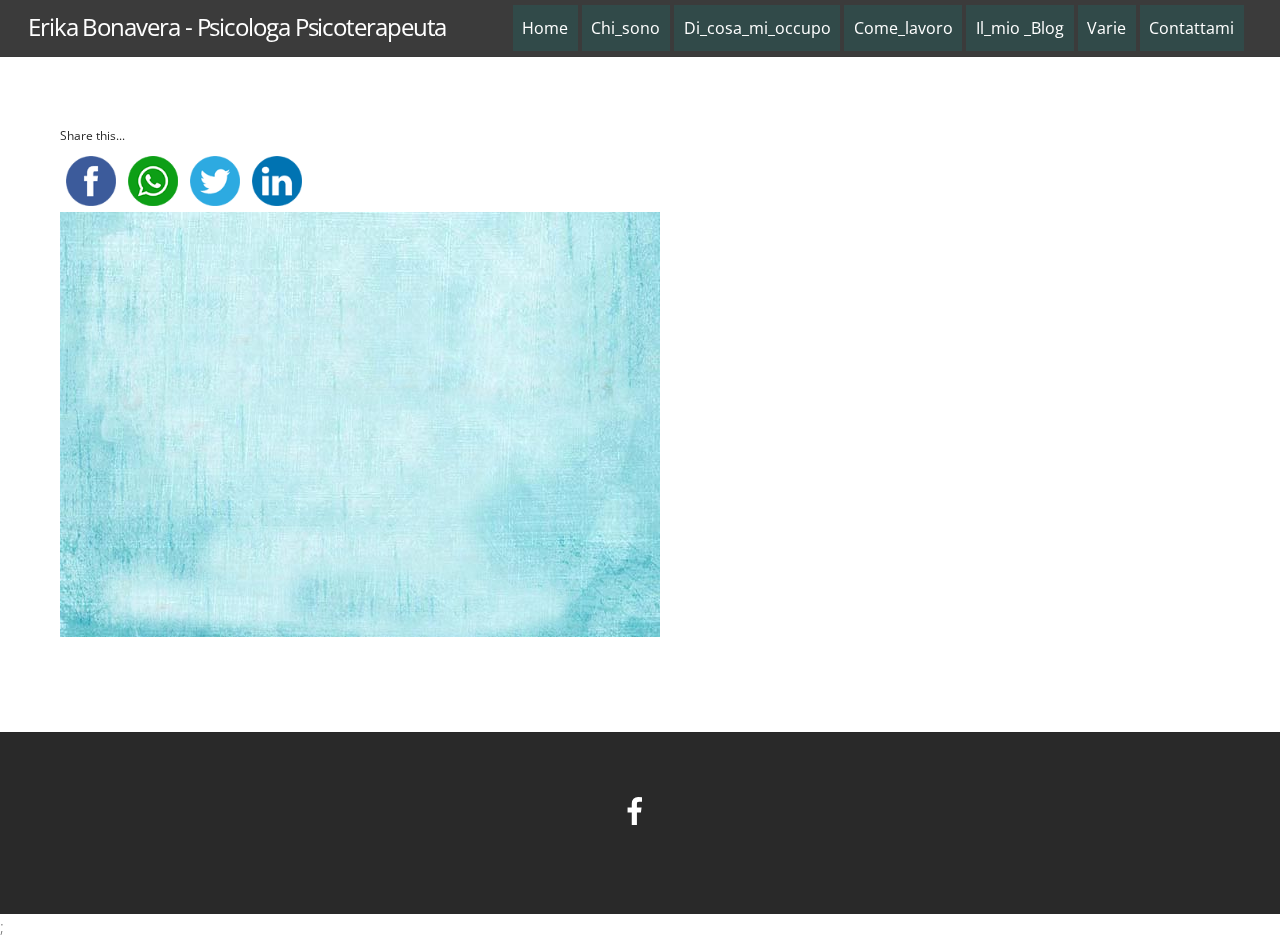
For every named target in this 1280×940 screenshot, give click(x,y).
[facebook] (638, 808)
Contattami (1191, 28)
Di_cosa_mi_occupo (757, 28)
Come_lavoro (903, 28)
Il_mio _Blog (1020, 28)
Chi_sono (625, 28)
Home (545, 28)
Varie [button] (1106, 28)
